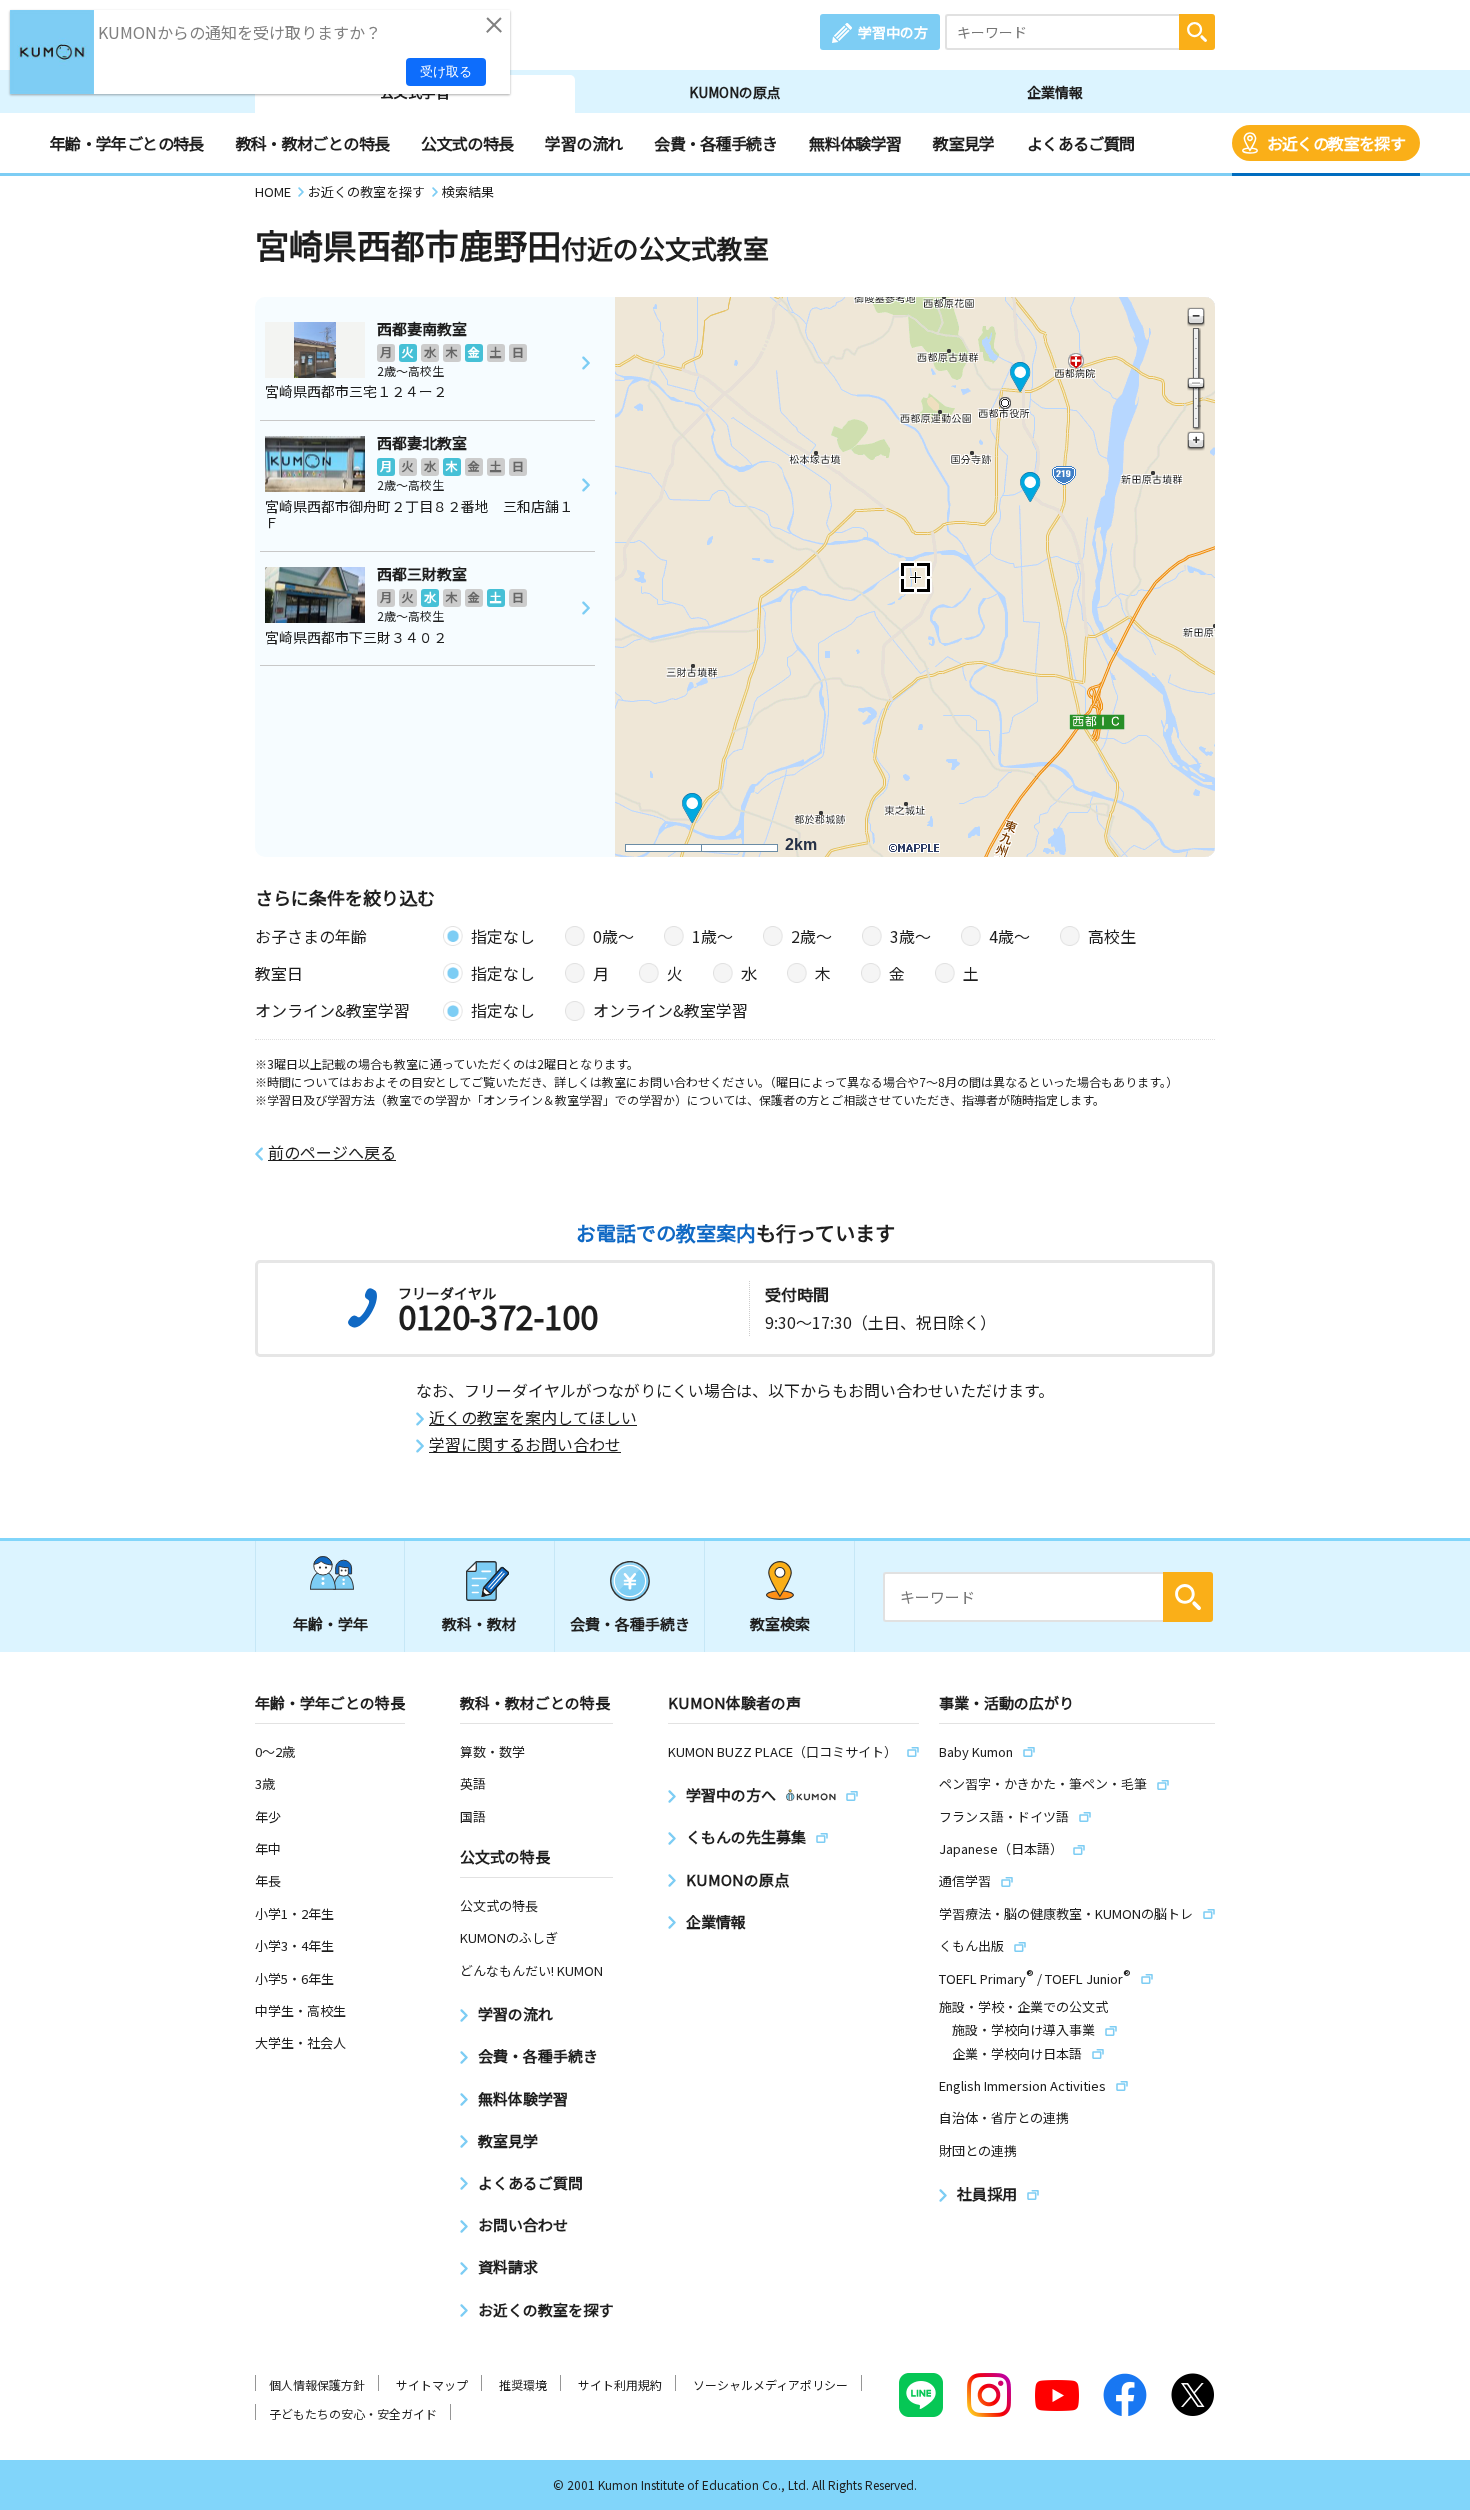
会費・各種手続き (715, 143)
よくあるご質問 (1081, 143)
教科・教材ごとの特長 (313, 143)
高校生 (1112, 936)
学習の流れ (583, 143)
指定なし (503, 936)
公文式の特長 (467, 143)
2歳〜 (811, 936)
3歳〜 (910, 936)
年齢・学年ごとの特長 (127, 143)
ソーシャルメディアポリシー (770, 2384)
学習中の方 (893, 32)
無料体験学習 (855, 143)
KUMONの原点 (735, 92)
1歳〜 (712, 936)
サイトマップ (432, 2384)
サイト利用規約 (620, 2384)
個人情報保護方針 (317, 2384)
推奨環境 (523, 2384)
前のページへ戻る (332, 1152)
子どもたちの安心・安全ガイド (353, 2413)
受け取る (446, 71)
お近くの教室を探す (1336, 143)
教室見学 (963, 143)
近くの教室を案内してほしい (533, 1417)
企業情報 (1055, 92)
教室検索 (780, 1623)
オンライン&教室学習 (670, 1010)
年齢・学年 (330, 1623)
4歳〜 (1009, 936)
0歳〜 (613, 936)
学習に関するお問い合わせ (525, 1444)
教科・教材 (479, 1623)
